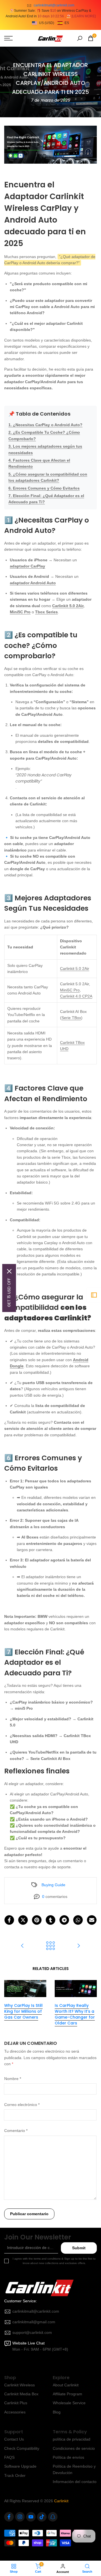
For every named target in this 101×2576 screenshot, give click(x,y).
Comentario (16, 2131)
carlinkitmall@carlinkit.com (54, 5)
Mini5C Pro (20, 612)
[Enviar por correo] (92, 1920)
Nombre (13, 2079)
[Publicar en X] (23, 1920)
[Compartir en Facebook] (9, 1920)
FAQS (9, 2457)
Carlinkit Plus (16, 2403)
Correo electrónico (22, 2105)
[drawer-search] (80, 38)
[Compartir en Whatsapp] (78, 1920)
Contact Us (14, 2439)
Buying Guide (53, 1885)
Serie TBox (71, 1018)
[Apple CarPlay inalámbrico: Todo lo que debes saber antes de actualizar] (22, 1946)
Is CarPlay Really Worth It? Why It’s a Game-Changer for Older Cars (75, 2014)
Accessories (15, 2412)
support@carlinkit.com (32, 2332)
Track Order (15, 2475)
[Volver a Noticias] (50, 1946)
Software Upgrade (20, 2466)
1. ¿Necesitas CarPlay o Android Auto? (45, 425)
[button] (50, 23)
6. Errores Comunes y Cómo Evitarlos (44, 488)
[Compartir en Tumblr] (50, 1920)
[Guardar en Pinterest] (37, 1920)
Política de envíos (68, 2457)
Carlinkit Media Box (21, 2394)
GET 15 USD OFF (9, 1292)
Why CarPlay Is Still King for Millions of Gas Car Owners (23, 2011)
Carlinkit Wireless (19, 2385)
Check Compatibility (22, 2448)
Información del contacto (75, 2482)
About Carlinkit (66, 2385)
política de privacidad (72, 2439)
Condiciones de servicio (74, 2448)
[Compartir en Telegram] (64, 1920)
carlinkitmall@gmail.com (34, 2322)
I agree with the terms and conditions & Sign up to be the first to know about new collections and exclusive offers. (54, 2261)
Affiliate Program (67, 2394)
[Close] (9, 1271)
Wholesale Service (69, 2403)
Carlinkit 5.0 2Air (68, 606)
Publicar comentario (29, 2214)
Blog (57, 2412)
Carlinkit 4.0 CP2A (76, 996)
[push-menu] (8, 38)
